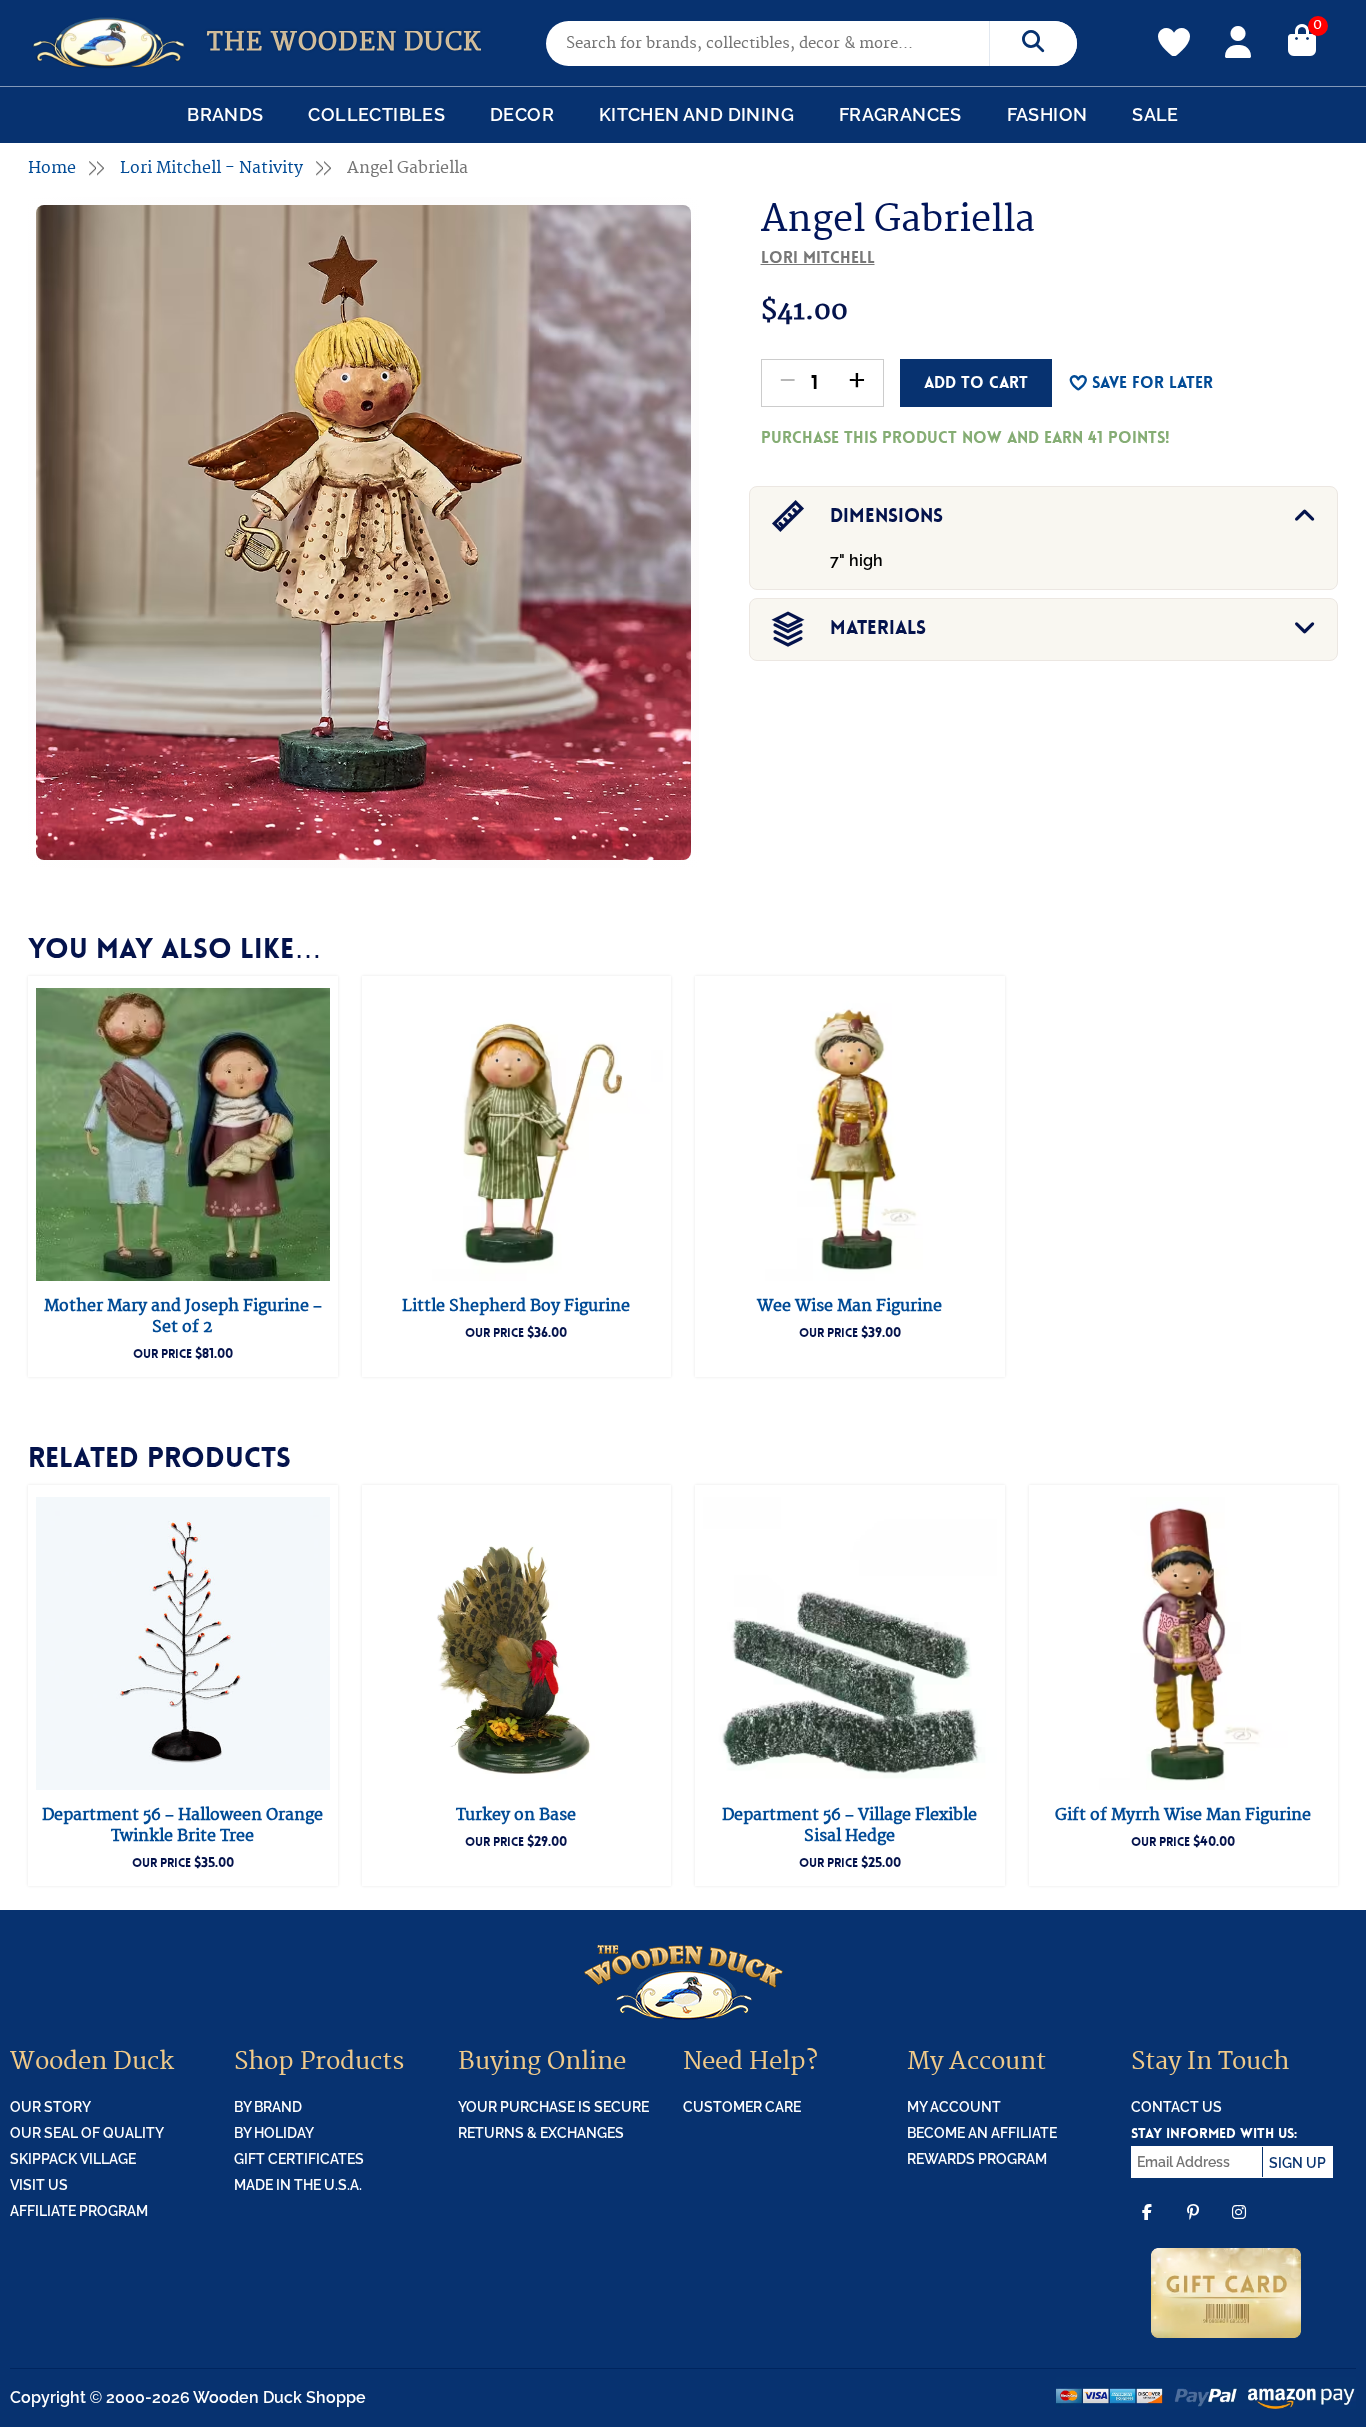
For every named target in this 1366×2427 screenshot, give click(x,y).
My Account (1238, 39)
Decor (522, 114)
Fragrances (900, 114)
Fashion (1047, 114)
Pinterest (1193, 2226)
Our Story (50, 2107)
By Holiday (274, 2133)
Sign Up (1297, 2163)
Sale (1155, 114)
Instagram (1239, 2226)
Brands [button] (225, 114)
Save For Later (1152, 382)
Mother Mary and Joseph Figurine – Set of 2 (183, 1316)
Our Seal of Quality (87, 2133)
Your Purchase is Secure (553, 2107)
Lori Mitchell (818, 257)
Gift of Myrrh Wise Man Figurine (1183, 1815)
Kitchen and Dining (696, 114)
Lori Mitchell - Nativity (211, 168)
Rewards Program (977, 2159)
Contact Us (1176, 2107)
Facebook (1147, 2226)
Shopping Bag (1302, 39)
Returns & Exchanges (541, 2133)
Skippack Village (73, 2159)
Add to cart (976, 382)
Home (52, 168)
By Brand (268, 2107)
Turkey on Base (516, 1815)
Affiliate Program (79, 2211)
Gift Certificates (299, 2159)
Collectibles (376, 114)
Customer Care (742, 2107)
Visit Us (39, 2185)
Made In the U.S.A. (298, 2185)
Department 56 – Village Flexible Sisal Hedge (849, 1825)
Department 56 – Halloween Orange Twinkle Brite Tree (182, 1825)
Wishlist (1174, 31)
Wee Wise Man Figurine (849, 1306)
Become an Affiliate (982, 2133)
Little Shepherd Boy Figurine (516, 1306)
